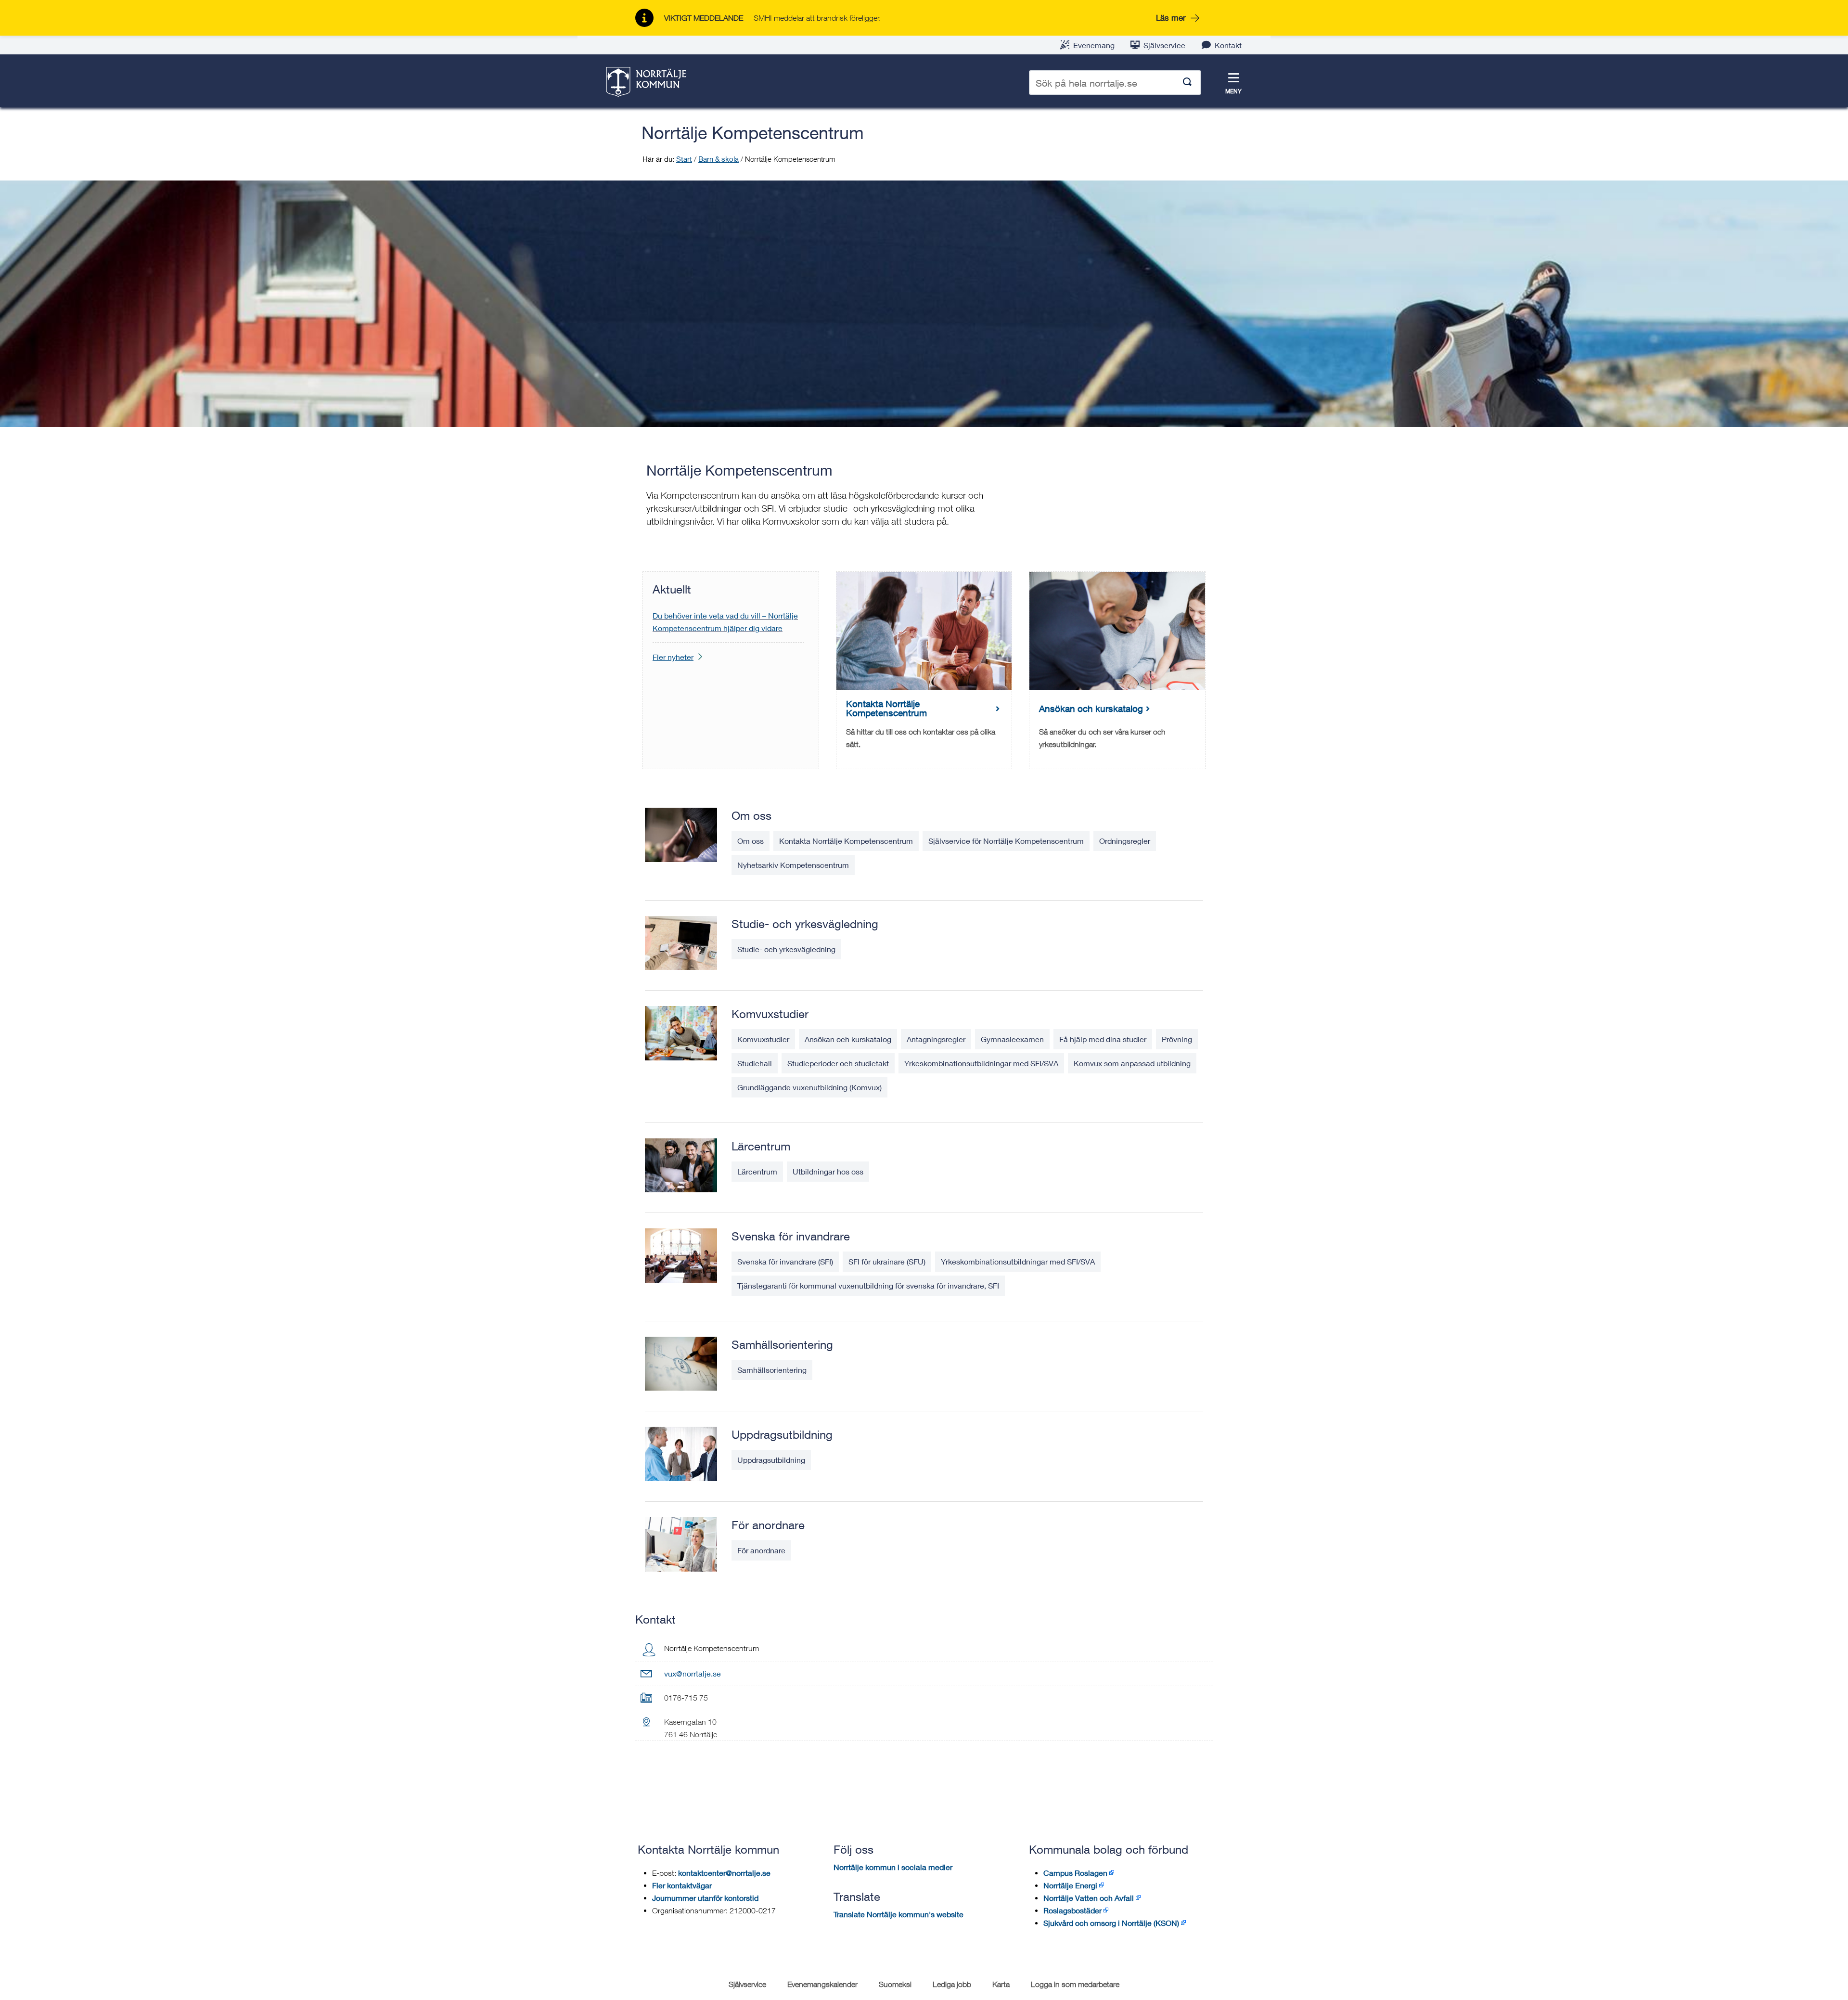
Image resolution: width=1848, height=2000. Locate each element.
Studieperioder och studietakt (838, 1063)
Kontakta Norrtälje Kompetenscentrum (846, 841)
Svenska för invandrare (791, 1236)
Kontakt (1228, 45)
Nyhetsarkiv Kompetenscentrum (793, 865)
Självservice (1164, 45)
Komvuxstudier (770, 1014)
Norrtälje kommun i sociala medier (893, 1867)
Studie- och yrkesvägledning (805, 924)
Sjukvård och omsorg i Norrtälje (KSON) (1111, 1923)
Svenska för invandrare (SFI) (785, 1261)
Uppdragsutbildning (782, 1434)
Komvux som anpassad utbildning (1132, 1063)
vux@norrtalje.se (693, 1673)
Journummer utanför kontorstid (705, 1898)
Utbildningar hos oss (828, 1171)
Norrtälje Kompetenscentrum (753, 133)
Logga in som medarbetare (1075, 1984)
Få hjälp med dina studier (1103, 1039)
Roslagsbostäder (1072, 1910)
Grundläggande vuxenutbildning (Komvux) (809, 1087)
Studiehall (755, 1063)
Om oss (751, 815)
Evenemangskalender (822, 1984)
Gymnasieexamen (1012, 1039)
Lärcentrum (761, 1146)
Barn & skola (719, 159)
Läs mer (1171, 18)
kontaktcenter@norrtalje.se (724, 1873)
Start (684, 159)
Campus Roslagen (1075, 1873)
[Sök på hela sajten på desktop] (1187, 83)
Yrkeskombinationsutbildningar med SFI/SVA (981, 1063)
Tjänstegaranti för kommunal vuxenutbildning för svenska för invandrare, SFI (868, 1285)
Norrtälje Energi (1070, 1885)
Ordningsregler (1125, 841)
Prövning (1177, 1039)
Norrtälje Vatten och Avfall (1089, 1898)
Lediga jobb (952, 1984)
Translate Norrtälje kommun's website (898, 1914)
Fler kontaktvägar (682, 1885)
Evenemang (1094, 45)
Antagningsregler (936, 1039)
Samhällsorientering (782, 1344)
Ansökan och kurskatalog (848, 1039)
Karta (1001, 1984)
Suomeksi (895, 1984)
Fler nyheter (673, 657)
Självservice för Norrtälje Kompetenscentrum (1006, 841)
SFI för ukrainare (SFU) (887, 1261)
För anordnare (768, 1525)
